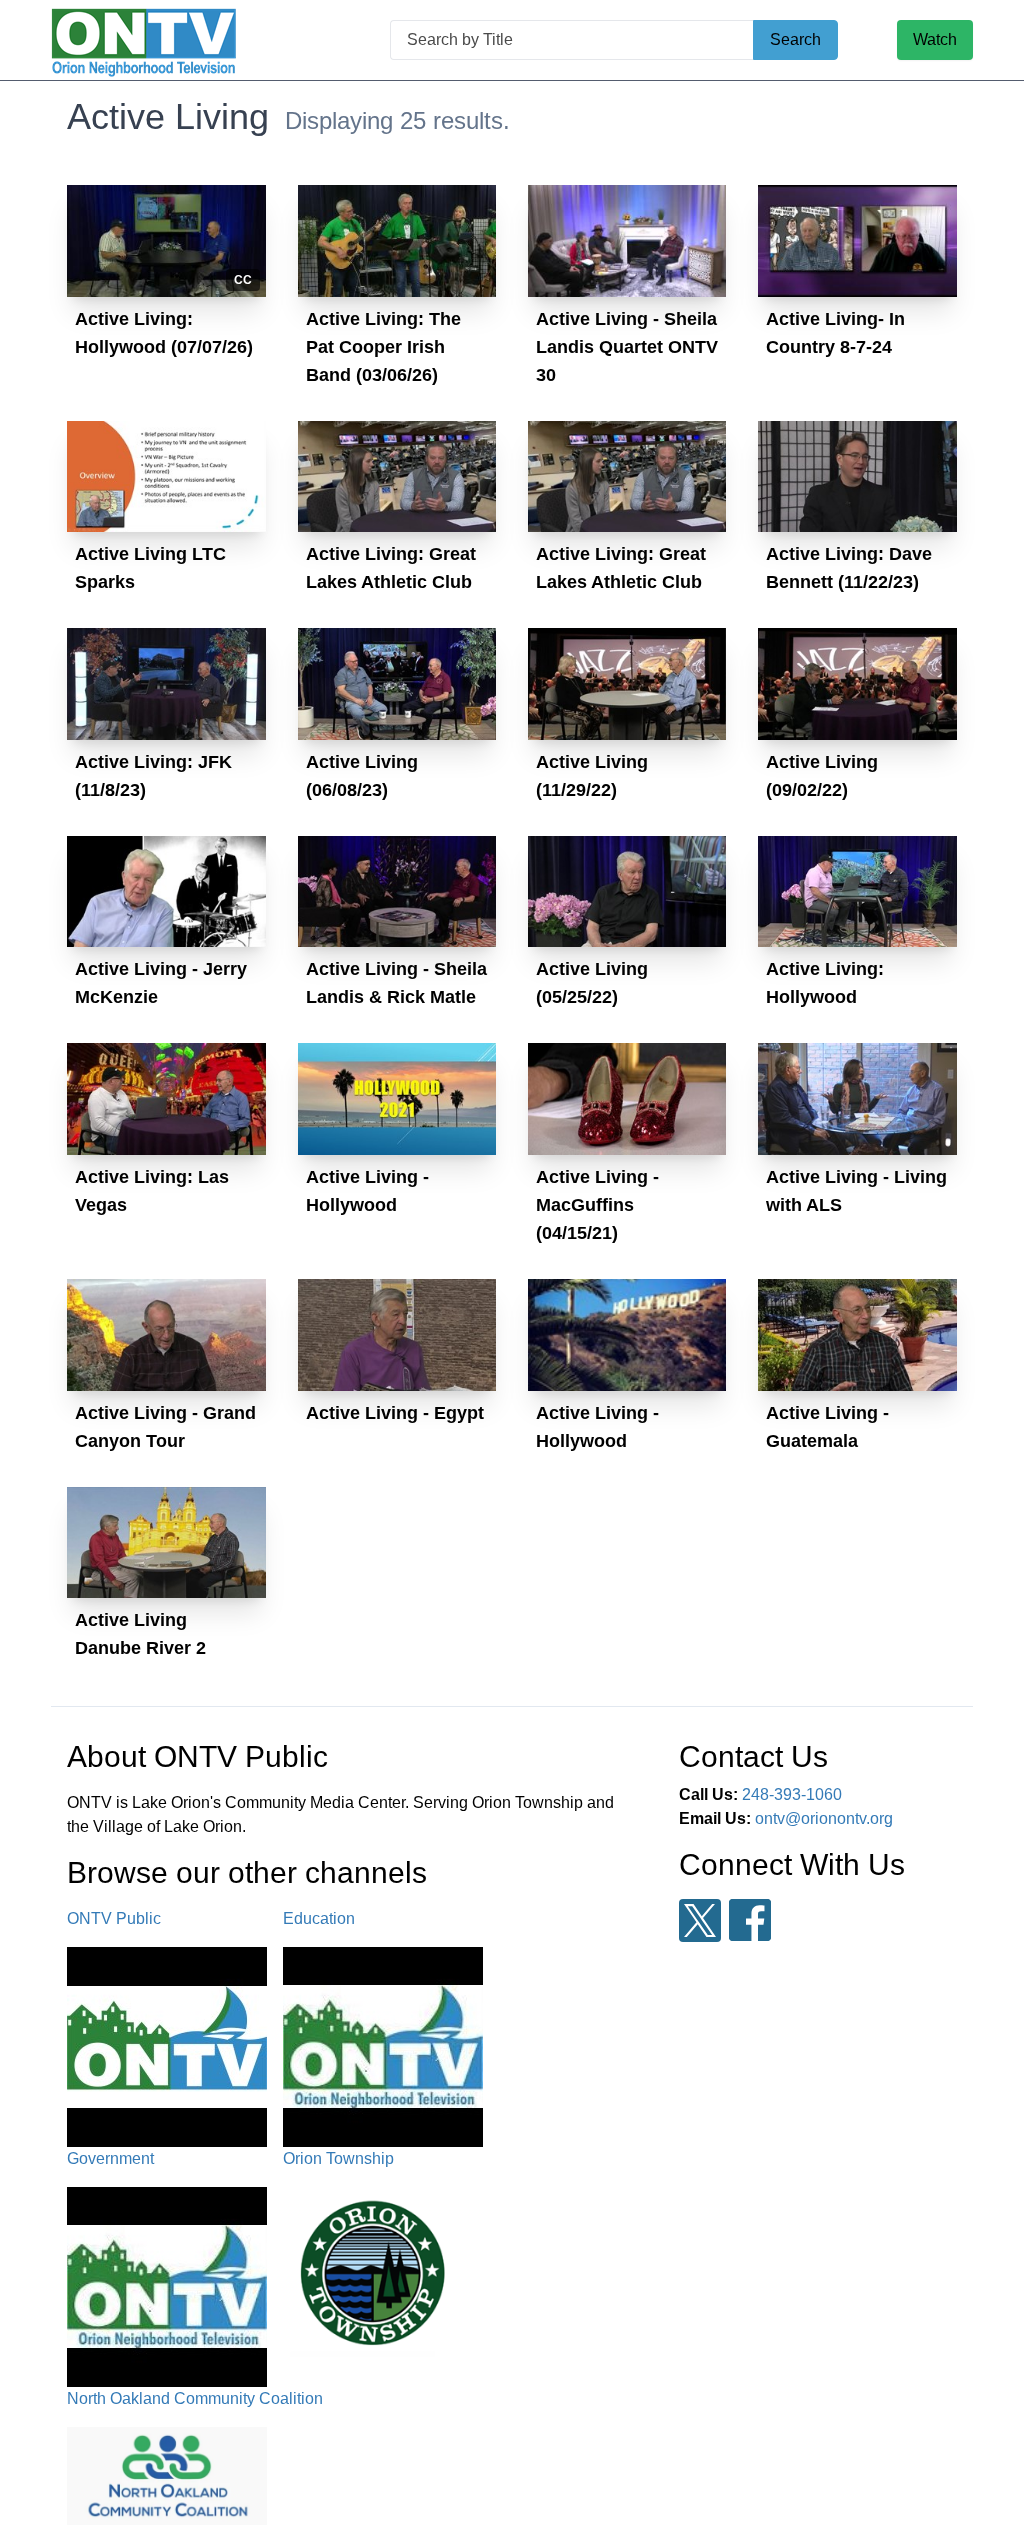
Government (110, 2158)
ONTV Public (114, 1918)
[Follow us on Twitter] (700, 1920)
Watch (935, 39)
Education (319, 1918)
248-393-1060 (792, 1794)
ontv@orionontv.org (824, 1818)
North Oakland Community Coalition (195, 2398)
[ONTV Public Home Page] (144, 40)
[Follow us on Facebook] (750, 1920)
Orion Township (338, 2158)
